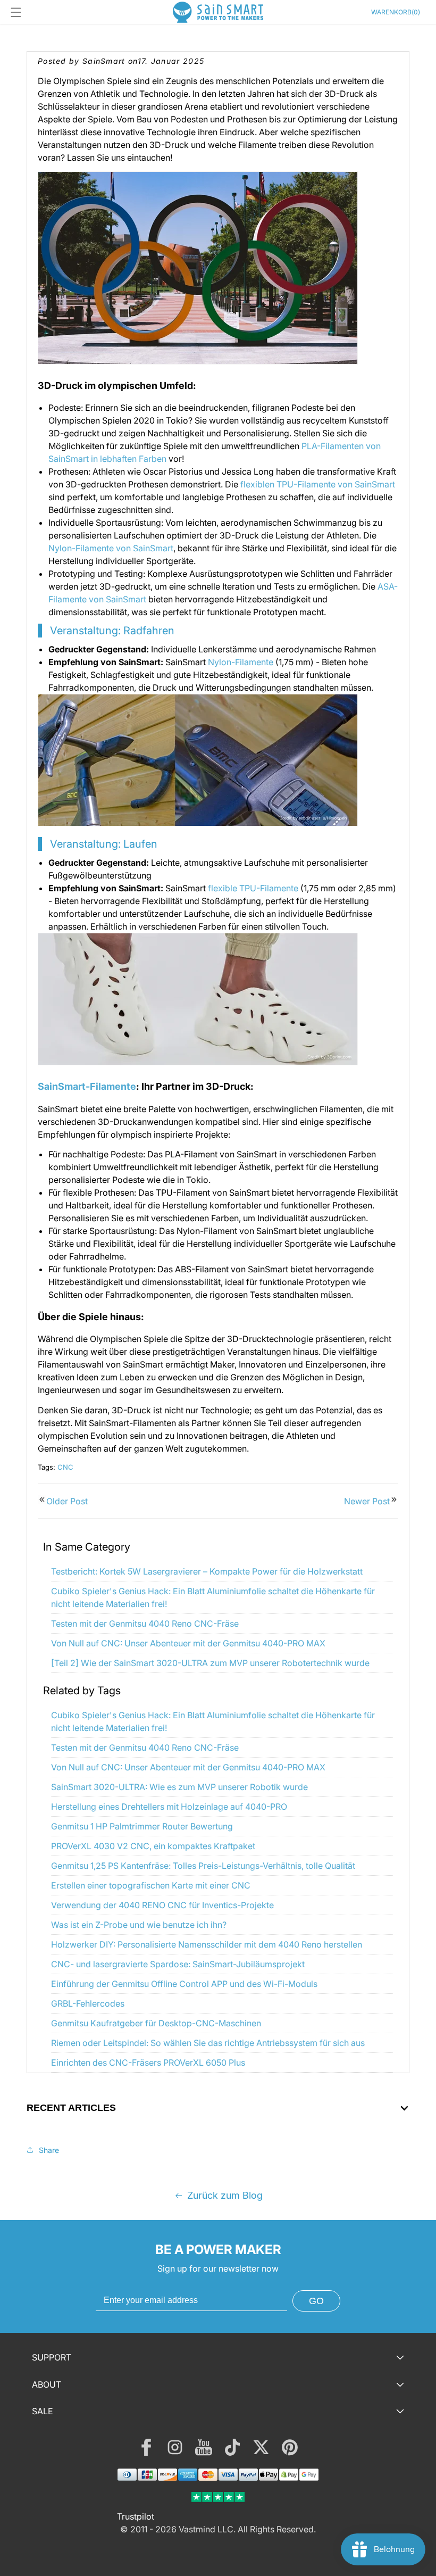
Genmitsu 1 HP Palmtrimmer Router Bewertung (142, 1826)
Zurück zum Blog (225, 2195)
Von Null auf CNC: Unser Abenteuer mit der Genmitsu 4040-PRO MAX (188, 1643)
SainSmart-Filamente (87, 1086)
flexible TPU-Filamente (253, 888)
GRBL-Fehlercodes (88, 2003)
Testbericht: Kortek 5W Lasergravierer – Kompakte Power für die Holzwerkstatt (207, 1571)
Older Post (67, 1501)
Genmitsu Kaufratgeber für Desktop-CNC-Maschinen (156, 2023)
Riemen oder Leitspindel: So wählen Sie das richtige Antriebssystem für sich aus (208, 2043)
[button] (16, 12)
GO (316, 2301)
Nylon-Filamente (241, 662)
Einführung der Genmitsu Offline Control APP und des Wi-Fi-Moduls (184, 1984)
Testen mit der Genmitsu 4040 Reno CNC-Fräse (145, 1624)
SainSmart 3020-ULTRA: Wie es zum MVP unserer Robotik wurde (179, 1787)
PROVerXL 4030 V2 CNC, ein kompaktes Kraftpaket (153, 1846)
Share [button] (49, 2150)
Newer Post (367, 1501)
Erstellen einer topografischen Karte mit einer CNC (151, 1885)
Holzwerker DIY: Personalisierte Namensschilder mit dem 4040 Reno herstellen (207, 1944)
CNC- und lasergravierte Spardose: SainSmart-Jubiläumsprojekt (178, 1964)
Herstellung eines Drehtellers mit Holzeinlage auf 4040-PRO (169, 1807)
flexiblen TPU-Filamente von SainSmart (318, 484)
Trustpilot (136, 2516)
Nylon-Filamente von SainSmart (111, 548)
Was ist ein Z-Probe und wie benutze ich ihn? (139, 1925)
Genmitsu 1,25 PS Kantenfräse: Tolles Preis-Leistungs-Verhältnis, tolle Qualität (203, 1866)
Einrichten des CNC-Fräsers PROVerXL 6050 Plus (148, 2063)
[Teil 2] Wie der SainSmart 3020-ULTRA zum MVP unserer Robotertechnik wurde (210, 1663)
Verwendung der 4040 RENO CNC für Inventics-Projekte (162, 1905)
